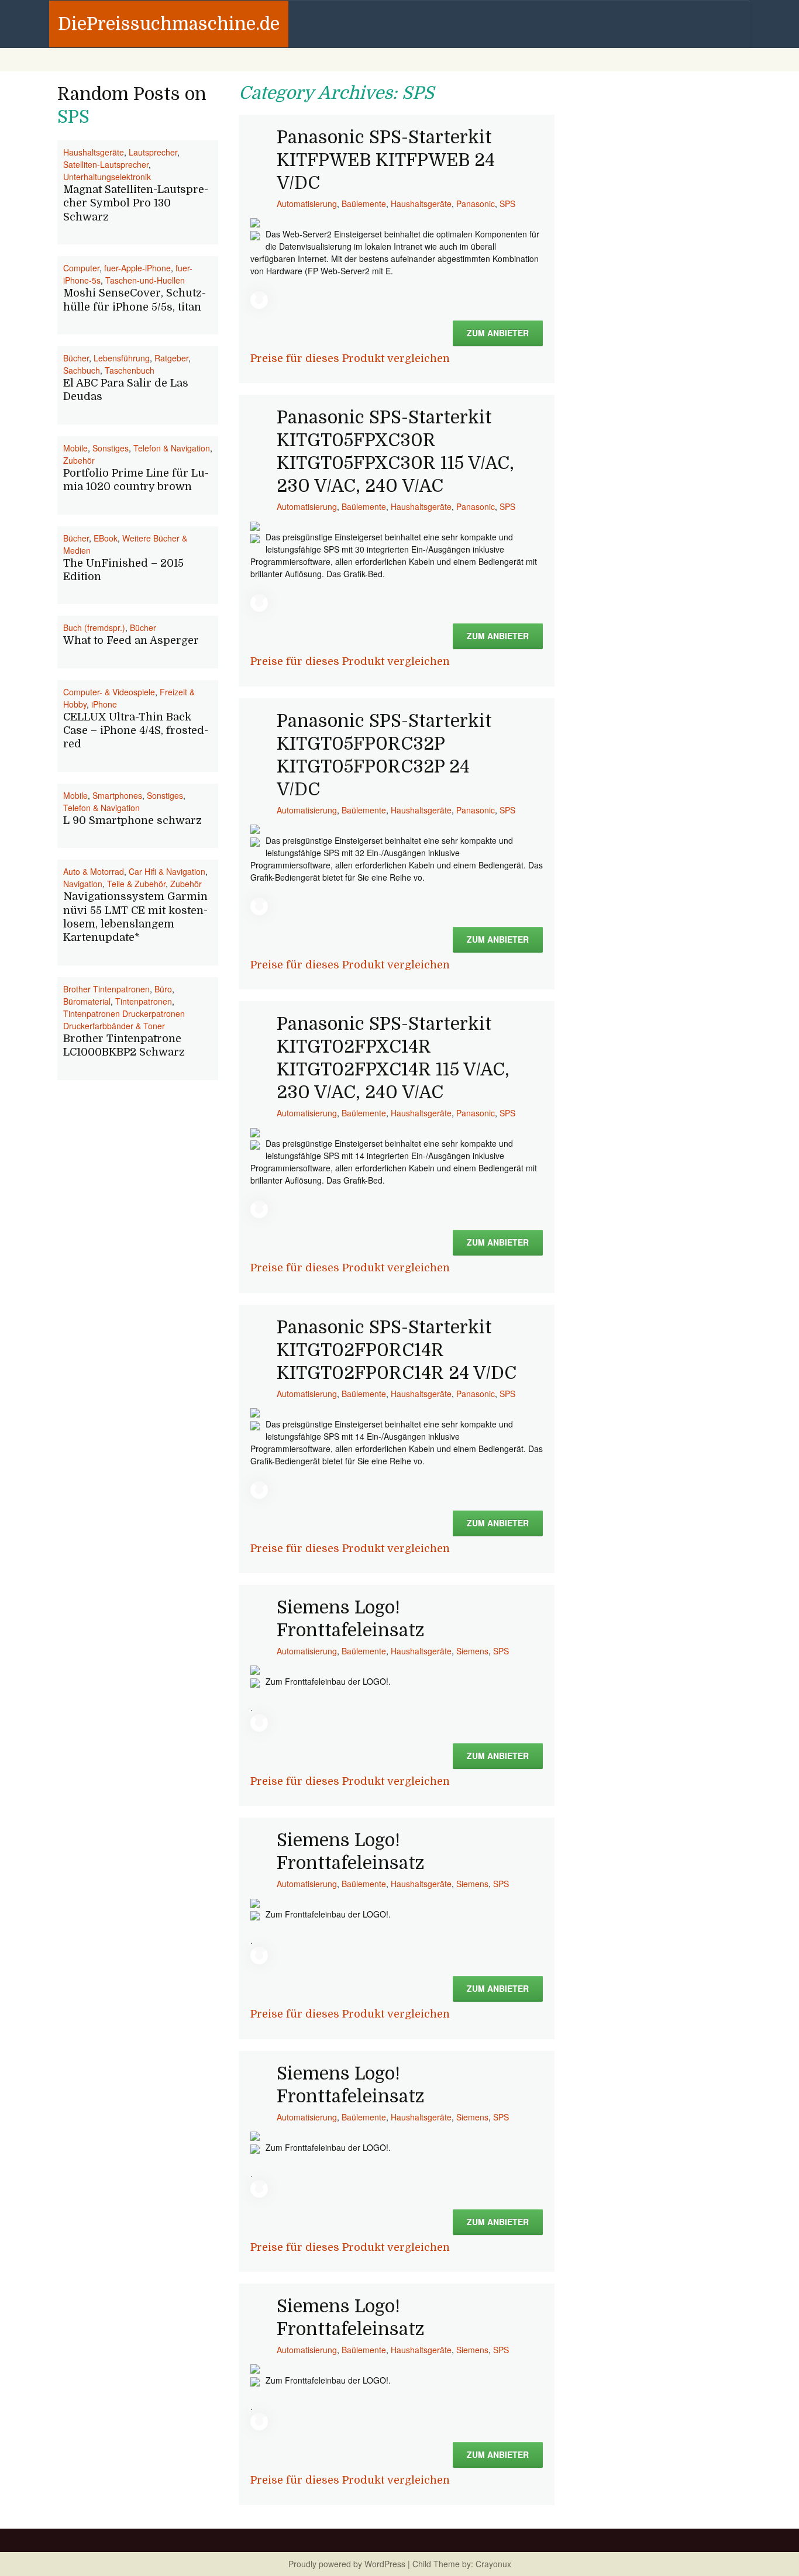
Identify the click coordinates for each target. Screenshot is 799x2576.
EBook (106, 538)
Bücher (76, 358)
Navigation (83, 884)
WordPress (385, 2564)
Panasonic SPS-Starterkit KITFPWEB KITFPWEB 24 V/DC (386, 160)
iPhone (104, 704)
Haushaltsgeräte (421, 204)
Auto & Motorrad (94, 871)
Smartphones (117, 795)
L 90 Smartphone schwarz (132, 820)
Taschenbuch (130, 370)
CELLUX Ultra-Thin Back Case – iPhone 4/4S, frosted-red (136, 731)
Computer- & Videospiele (109, 692)
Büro (163, 989)
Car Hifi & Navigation (167, 871)
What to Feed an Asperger (131, 640)
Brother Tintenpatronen (106, 989)
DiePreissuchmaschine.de (169, 24)
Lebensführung (122, 358)
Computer (81, 268)
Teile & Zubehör (136, 884)
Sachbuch (82, 370)
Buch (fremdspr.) (94, 627)
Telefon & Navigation (172, 448)
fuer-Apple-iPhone (137, 268)
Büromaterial (87, 1001)
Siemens (472, 1651)
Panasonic (476, 204)
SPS (507, 204)
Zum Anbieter (498, 333)
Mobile (75, 448)
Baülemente (364, 204)
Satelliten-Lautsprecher (106, 164)
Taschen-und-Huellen (145, 280)
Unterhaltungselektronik (107, 177)
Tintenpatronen (144, 1001)
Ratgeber (171, 358)
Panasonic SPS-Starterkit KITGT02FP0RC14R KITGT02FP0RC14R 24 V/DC (397, 1350)
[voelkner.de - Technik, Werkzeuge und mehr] (255, 222)
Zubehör (79, 460)
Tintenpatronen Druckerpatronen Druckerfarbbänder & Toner (124, 1020)
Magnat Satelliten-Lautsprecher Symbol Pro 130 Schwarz (136, 203)
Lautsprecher (153, 152)
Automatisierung (307, 204)
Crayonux (492, 2564)
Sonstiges (111, 448)
